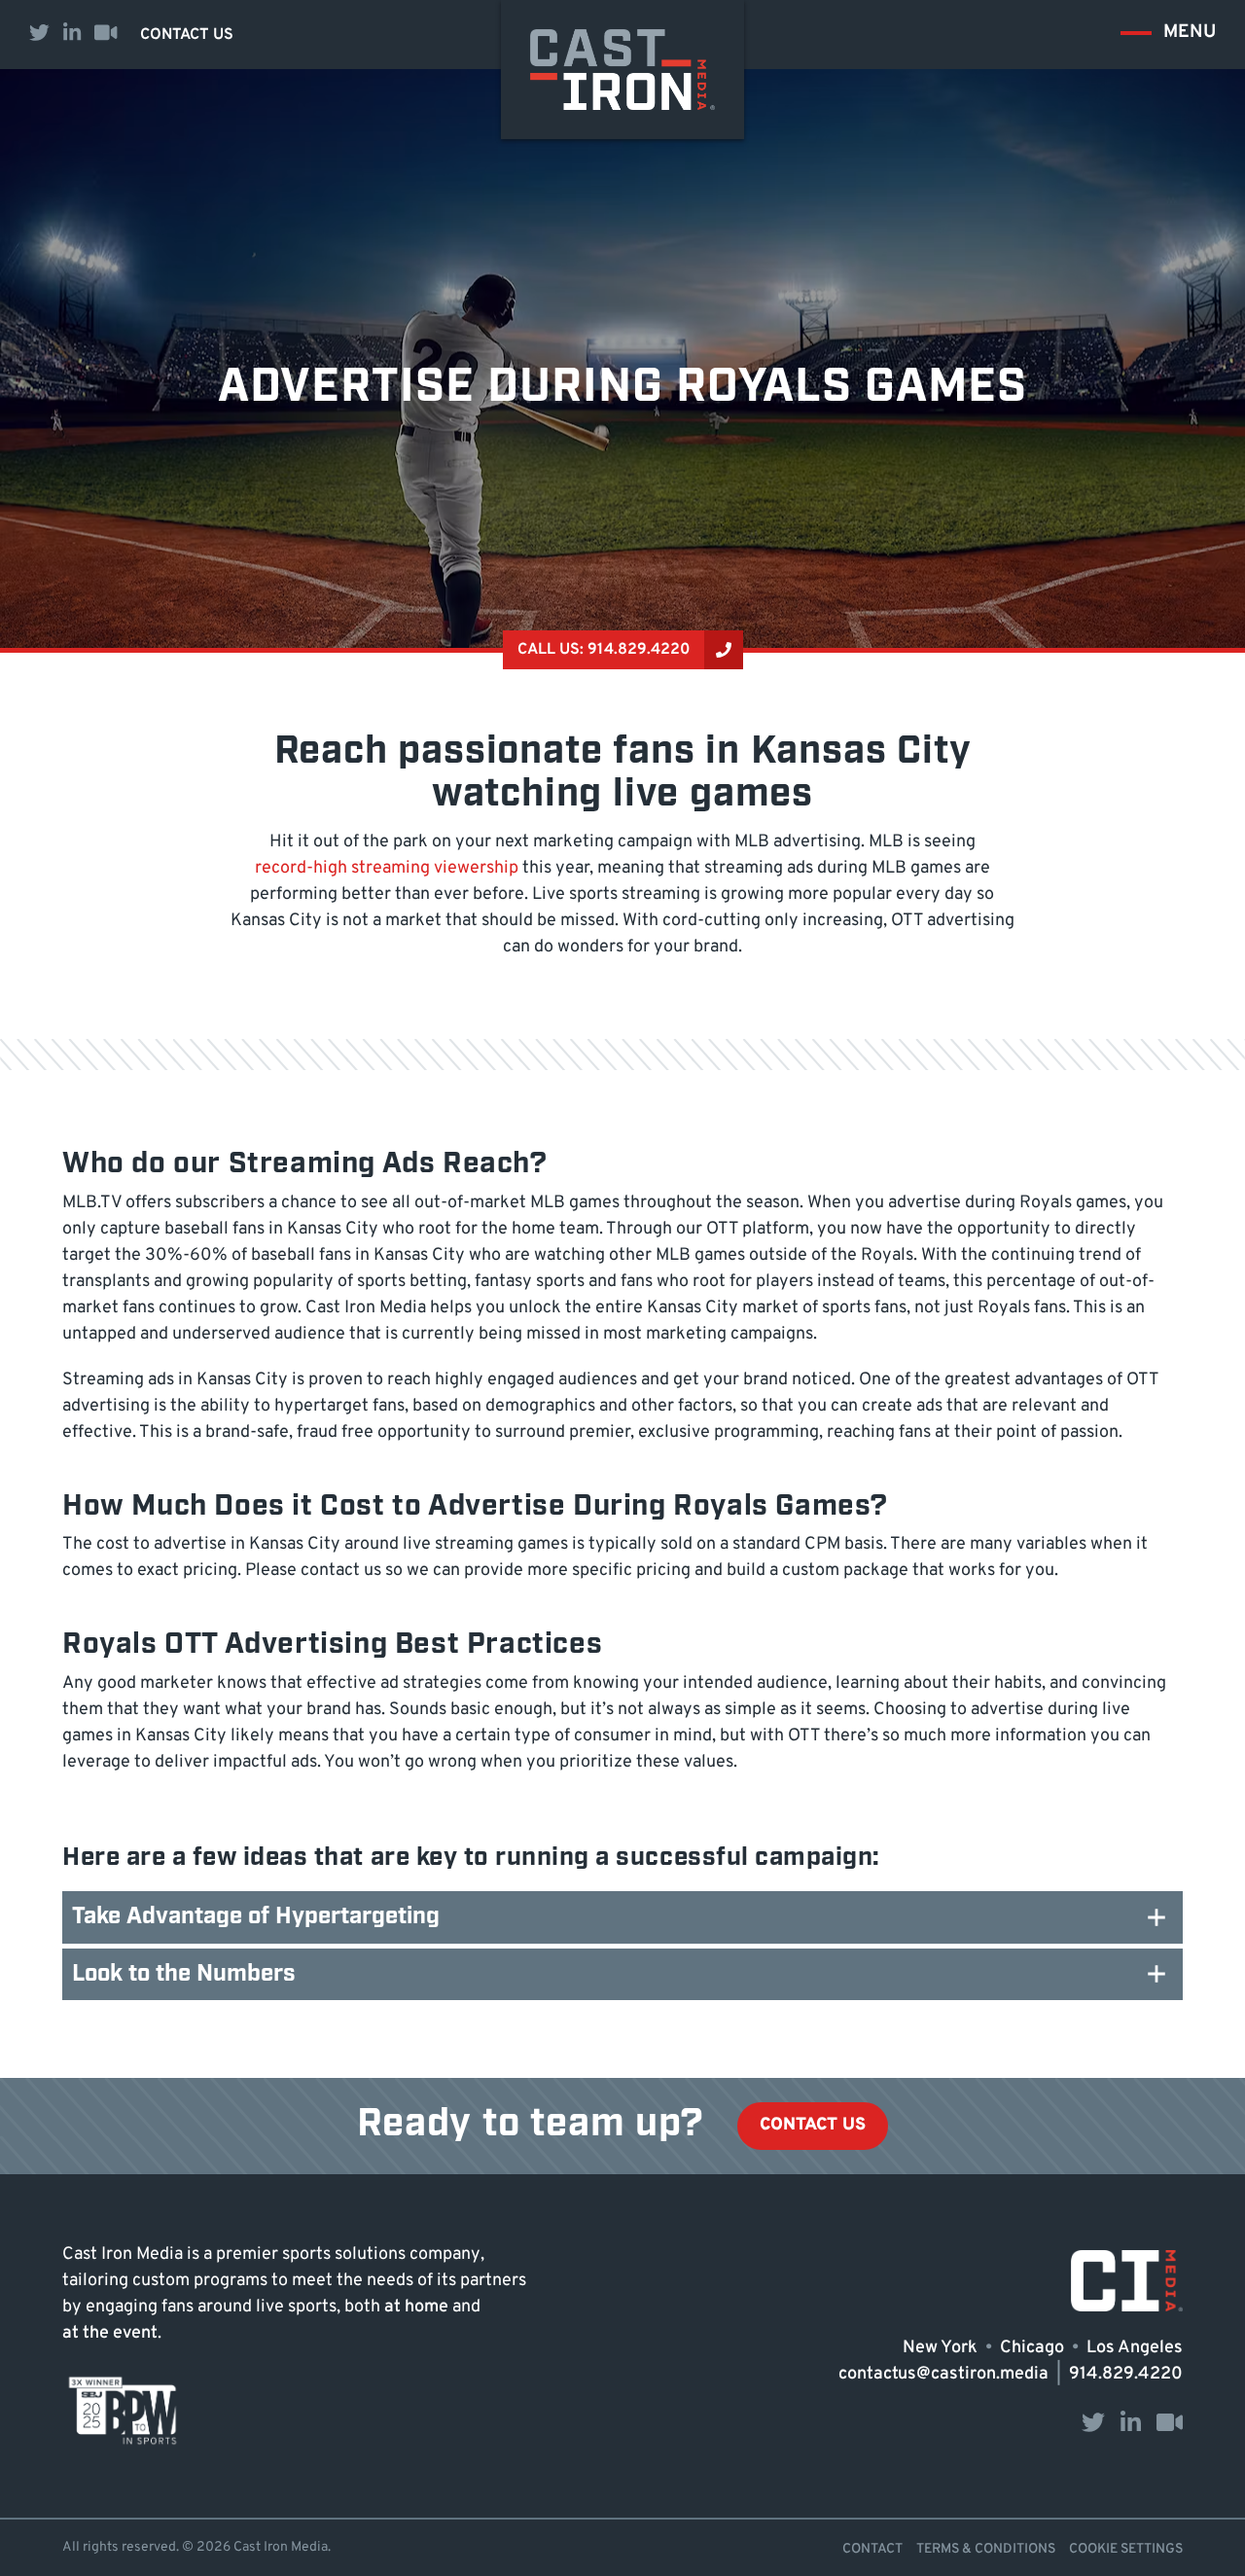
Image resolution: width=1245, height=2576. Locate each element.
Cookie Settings (1126, 2549)
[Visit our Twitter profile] (39, 35)
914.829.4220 (1126, 2375)
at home (416, 2308)
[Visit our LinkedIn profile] (72, 35)
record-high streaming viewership (387, 869)
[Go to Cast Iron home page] (622, 70)
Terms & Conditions (986, 2549)
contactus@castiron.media (943, 2375)
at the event (110, 2334)
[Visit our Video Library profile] (106, 35)
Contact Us (187, 35)
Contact (872, 2549)
